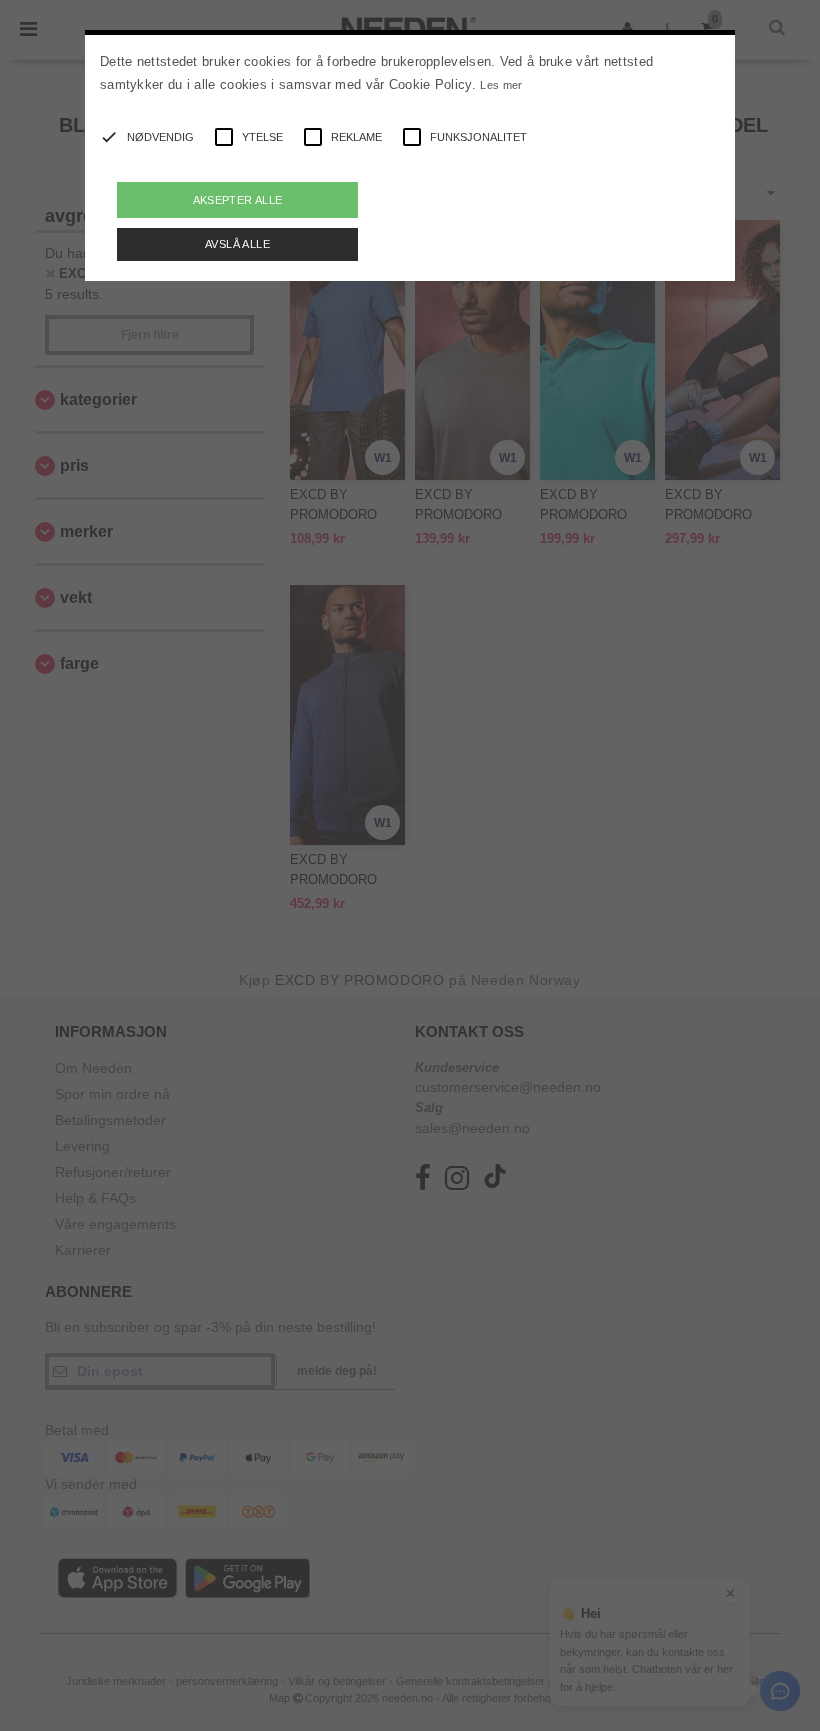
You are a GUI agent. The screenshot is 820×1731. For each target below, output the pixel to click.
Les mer (501, 85)
